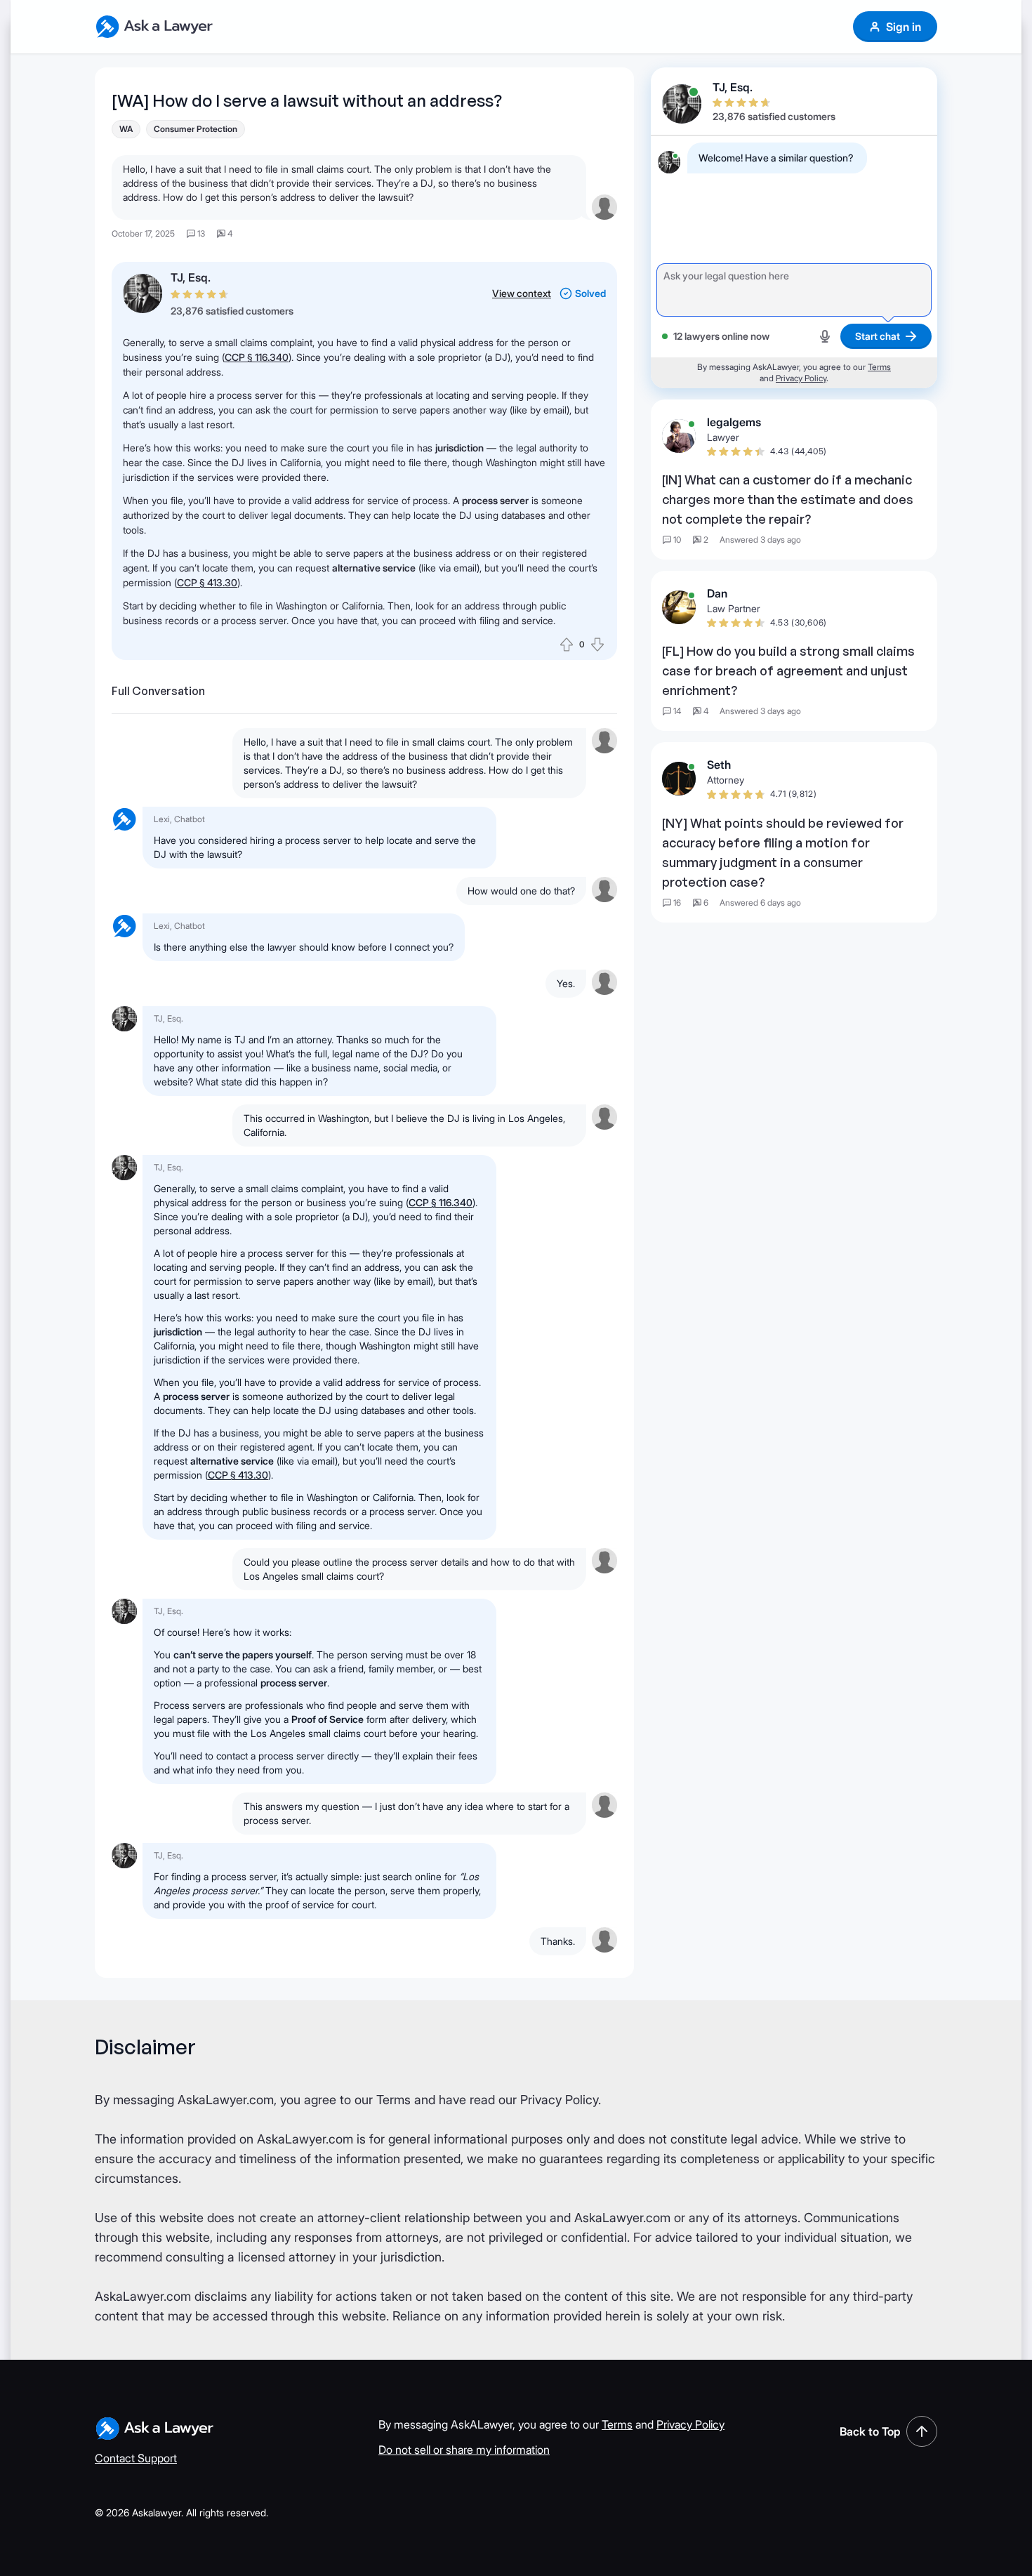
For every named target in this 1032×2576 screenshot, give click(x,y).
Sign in (904, 27)
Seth (719, 765)
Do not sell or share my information (464, 2450)
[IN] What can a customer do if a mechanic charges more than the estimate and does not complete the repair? (788, 499)
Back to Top (870, 2431)
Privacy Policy (801, 378)
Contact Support (136, 2458)
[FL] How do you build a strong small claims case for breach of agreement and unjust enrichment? (788, 671)
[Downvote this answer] (597, 645)
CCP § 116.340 (257, 357)
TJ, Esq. (191, 277)
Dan (717, 593)
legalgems (734, 422)
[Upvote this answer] (567, 645)
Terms (879, 367)
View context (522, 293)
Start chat (878, 336)
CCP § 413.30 (207, 582)
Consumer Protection (196, 129)
